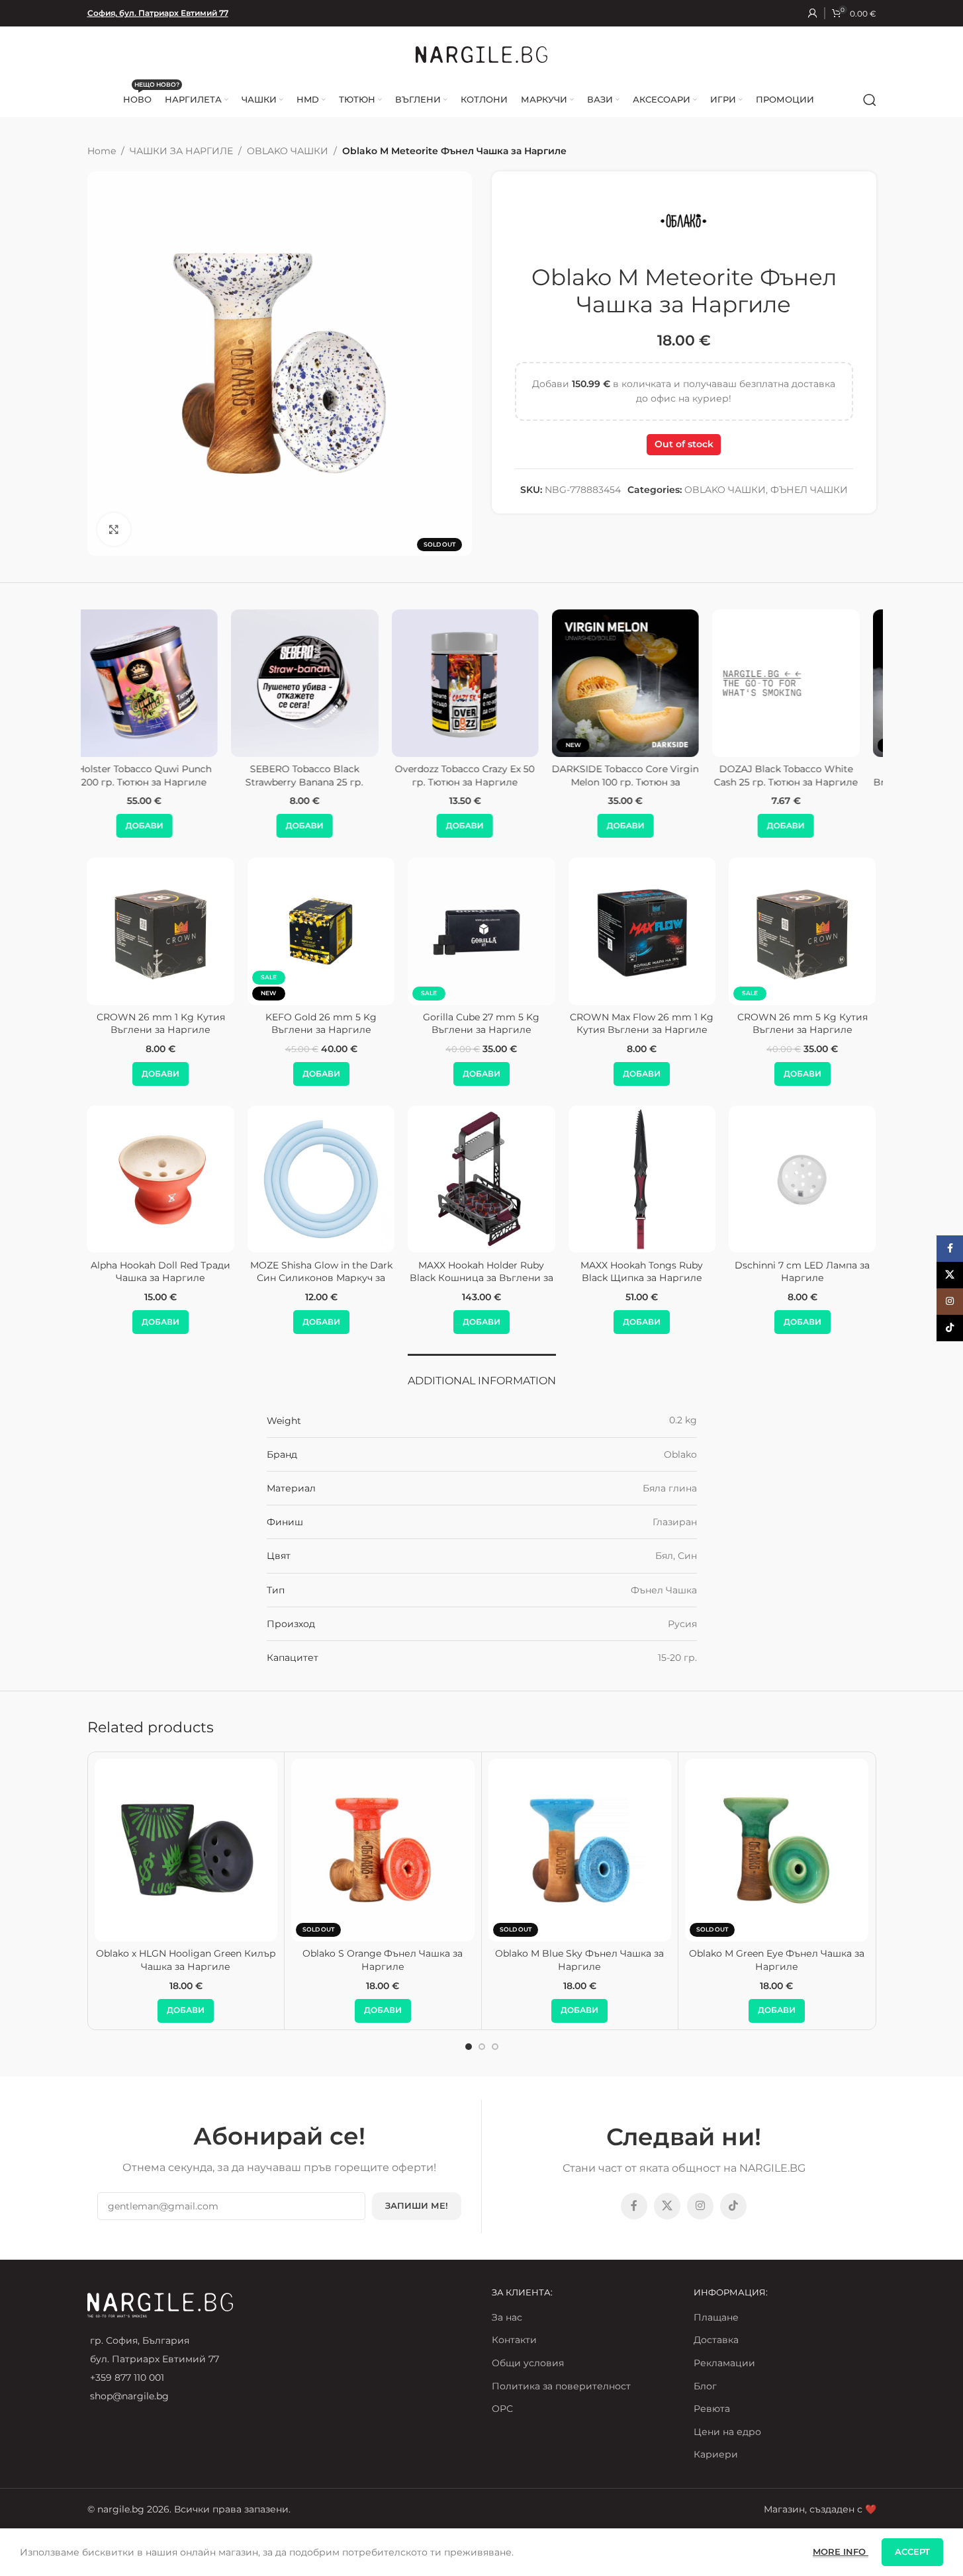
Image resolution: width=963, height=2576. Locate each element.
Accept (912, 2552)
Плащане (716, 2317)
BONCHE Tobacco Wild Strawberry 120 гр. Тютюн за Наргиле (802, 782)
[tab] (482, 1374)
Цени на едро (727, 2432)
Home (102, 151)
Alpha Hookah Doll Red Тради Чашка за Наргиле (160, 1272)
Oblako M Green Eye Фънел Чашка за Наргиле (777, 1960)
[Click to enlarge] (114, 529)
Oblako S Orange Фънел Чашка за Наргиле (383, 1960)
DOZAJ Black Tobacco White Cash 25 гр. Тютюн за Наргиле (161, 776)
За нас (507, 2317)
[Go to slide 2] (482, 2047)
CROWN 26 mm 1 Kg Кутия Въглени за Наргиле (161, 1024)
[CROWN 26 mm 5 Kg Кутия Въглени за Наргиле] (802, 931)
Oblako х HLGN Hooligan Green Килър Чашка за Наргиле (186, 1960)
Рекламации (724, 2363)
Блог (705, 2386)
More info (841, 2552)
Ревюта (712, 2409)
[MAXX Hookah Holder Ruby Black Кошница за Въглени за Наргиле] (481, 1179)
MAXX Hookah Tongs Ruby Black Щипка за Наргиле (642, 1272)
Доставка (716, 2340)
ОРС (502, 2409)
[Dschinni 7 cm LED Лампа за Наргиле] (802, 1179)
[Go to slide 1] (469, 2047)
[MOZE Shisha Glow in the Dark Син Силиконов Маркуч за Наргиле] (321, 1179)
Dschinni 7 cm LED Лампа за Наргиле (802, 1272)
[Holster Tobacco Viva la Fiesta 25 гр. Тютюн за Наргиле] (481, 683)
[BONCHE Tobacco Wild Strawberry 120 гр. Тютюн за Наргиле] (802, 683)
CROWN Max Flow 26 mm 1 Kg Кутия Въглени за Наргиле (642, 1024)
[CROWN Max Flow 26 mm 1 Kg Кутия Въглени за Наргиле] (642, 931)
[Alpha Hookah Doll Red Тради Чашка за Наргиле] (161, 1179)
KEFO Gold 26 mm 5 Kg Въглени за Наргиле (321, 1024)
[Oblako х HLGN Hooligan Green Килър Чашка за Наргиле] (186, 1850)
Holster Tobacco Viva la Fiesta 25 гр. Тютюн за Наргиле (481, 776)
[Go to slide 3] (495, 2047)
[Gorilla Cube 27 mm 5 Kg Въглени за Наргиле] (481, 931)
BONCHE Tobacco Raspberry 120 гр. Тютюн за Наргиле (642, 776)
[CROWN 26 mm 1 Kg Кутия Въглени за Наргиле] (161, 931)
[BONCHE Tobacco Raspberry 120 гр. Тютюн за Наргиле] (642, 683)
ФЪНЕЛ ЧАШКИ (809, 490)
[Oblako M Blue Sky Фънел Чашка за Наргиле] (580, 1850)
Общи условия (528, 2363)
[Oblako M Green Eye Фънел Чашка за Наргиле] (777, 1850)
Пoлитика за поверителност (561, 2386)
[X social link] (667, 2206)
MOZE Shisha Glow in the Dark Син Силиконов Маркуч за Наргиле (321, 1278)
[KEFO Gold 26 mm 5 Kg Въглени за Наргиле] (321, 931)
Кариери (716, 2454)
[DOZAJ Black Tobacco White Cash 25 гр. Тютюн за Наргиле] (160, 683)
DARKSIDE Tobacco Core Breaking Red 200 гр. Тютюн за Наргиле (321, 782)
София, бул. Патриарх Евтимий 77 (158, 13)
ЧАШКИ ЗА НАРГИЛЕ (181, 151)
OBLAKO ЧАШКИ (288, 151)
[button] (160, 826)
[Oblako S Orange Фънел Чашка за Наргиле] (383, 1850)
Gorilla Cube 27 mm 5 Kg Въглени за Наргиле (481, 1024)
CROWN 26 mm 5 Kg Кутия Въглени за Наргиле (802, 1024)
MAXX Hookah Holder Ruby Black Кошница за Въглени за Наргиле (481, 1278)
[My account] (813, 13)
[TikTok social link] (733, 2206)
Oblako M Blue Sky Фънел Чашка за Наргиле (579, 1960)
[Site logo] (482, 54)
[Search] (870, 100)
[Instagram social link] (700, 2206)
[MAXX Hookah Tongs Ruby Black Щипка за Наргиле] (642, 1179)
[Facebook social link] (634, 2206)
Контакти (514, 2340)
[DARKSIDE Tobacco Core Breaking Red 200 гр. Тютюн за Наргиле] (321, 683)
